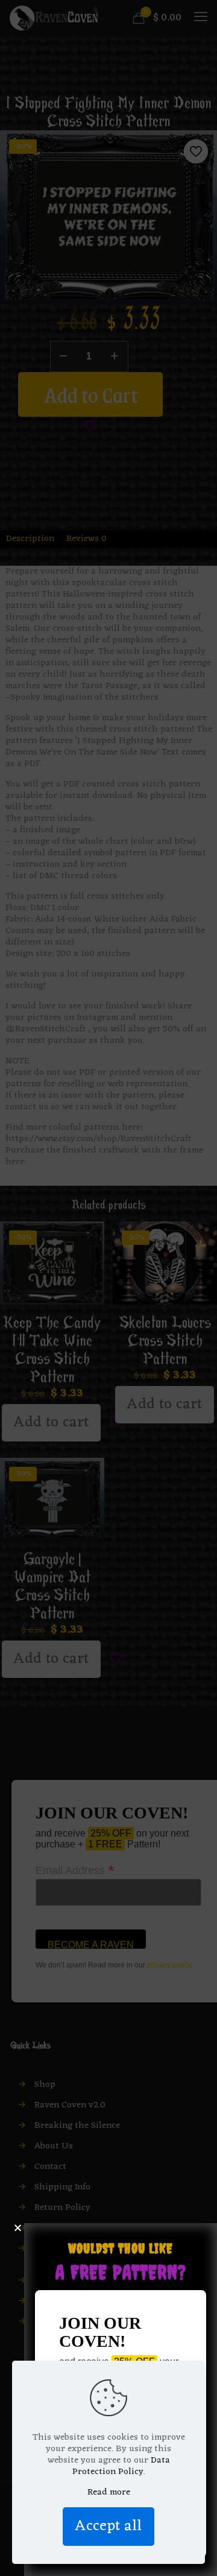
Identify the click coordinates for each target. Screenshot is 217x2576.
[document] (108, 1288)
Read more (109, 2492)
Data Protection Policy (121, 2466)
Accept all (108, 2526)
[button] (18, 2228)
